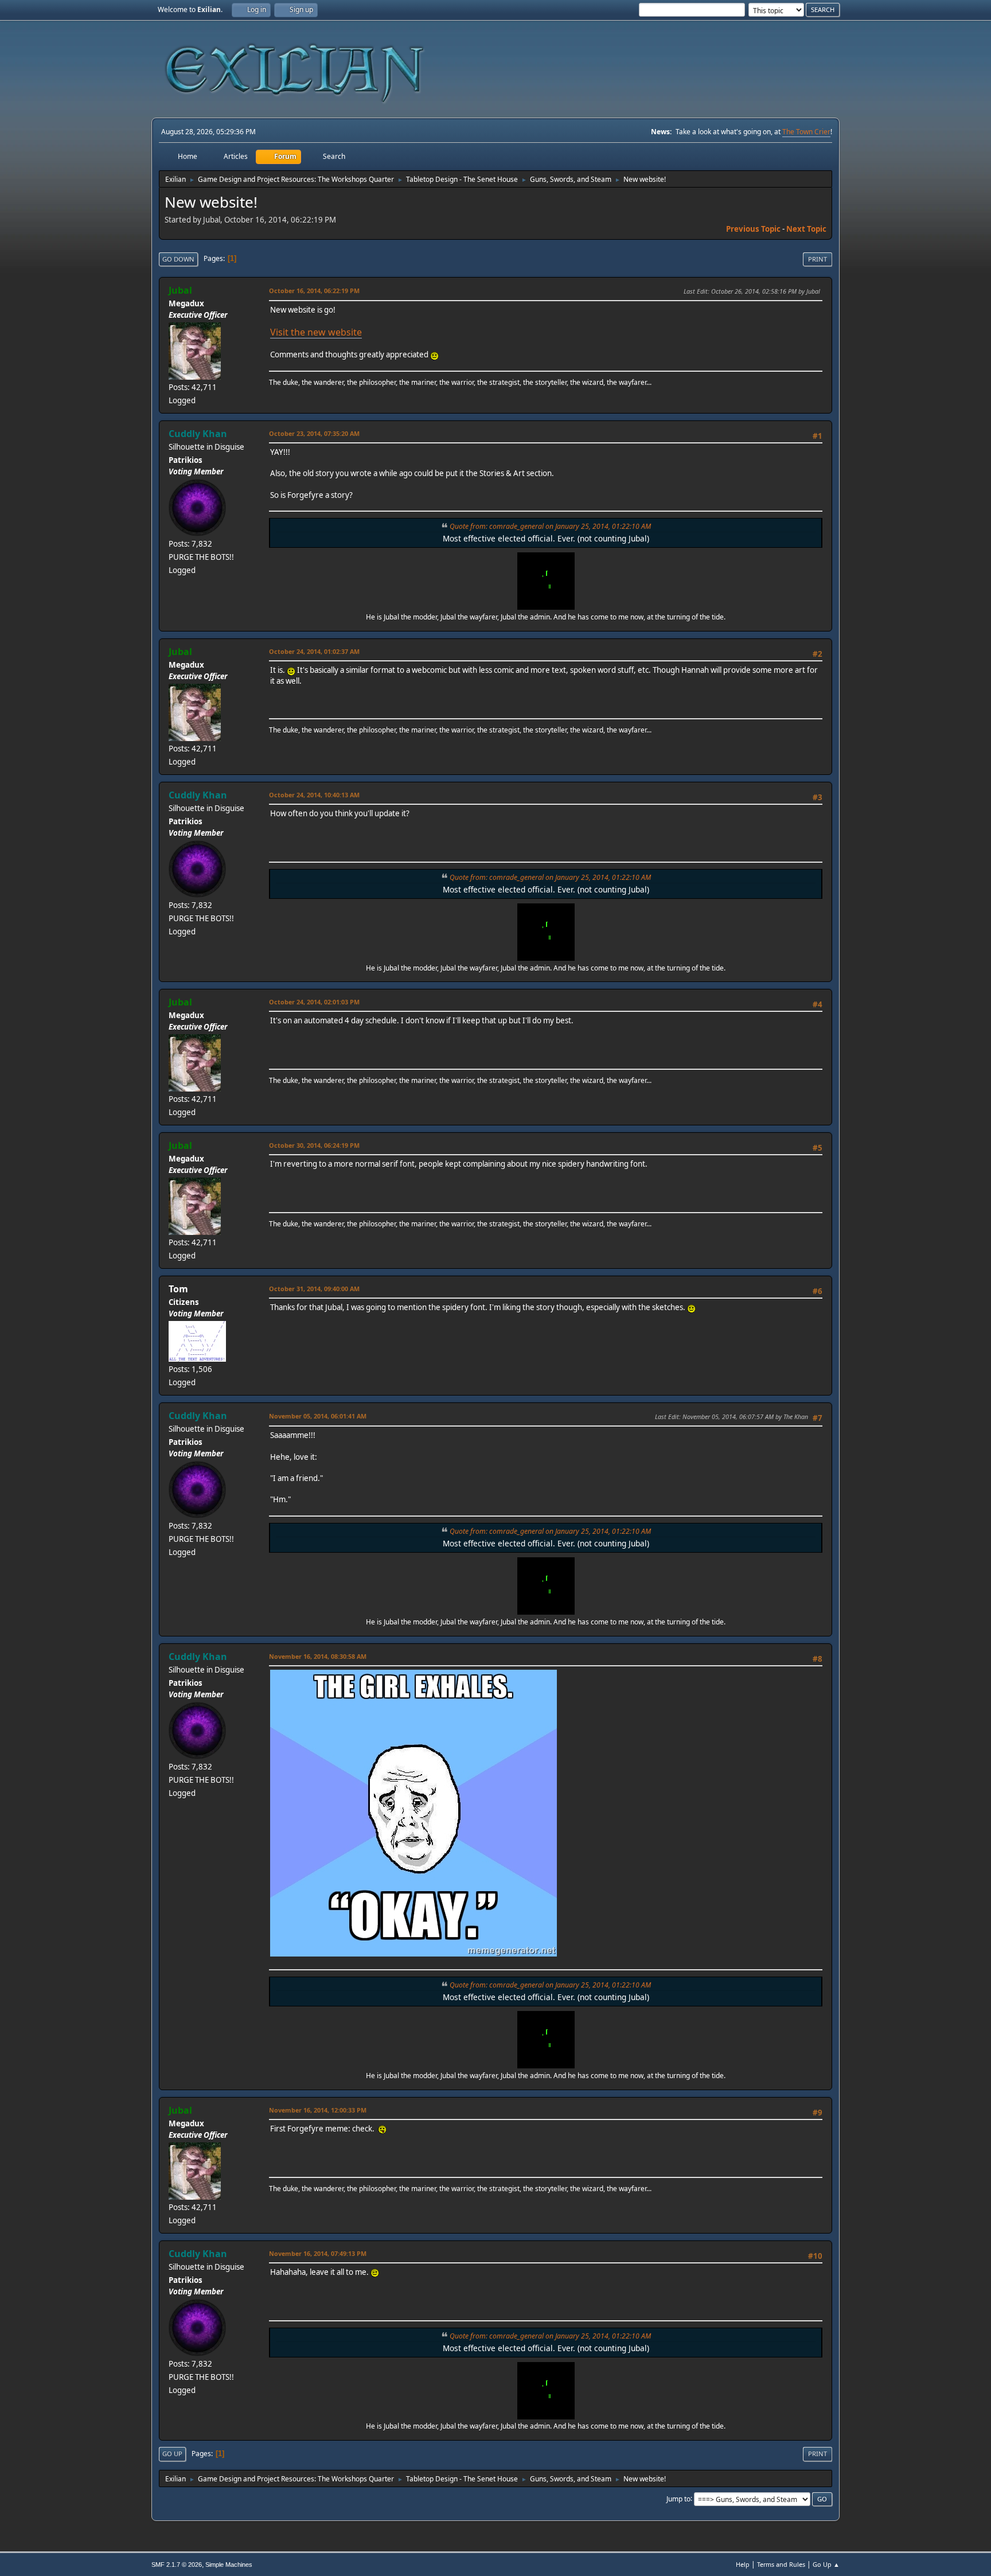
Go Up (172, 2454)
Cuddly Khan (198, 434)
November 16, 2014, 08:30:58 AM (318, 1656)
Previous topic (753, 229)
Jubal (180, 290)
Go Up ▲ (826, 2564)
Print (818, 259)
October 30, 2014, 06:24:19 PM (314, 1145)
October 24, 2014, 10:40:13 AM (314, 795)
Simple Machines (229, 2565)
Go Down (178, 259)
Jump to (678, 2498)
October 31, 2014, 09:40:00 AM (314, 1289)
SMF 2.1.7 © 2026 (177, 2565)
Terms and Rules (781, 2564)
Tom (178, 1289)
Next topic (806, 229)
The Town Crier (806, 132)
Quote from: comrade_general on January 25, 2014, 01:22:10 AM (550, 526)
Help (743, 2564)
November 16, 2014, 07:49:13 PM (318, 2253)
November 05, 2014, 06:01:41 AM (318, 1416)
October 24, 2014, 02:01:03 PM (314, 1002)
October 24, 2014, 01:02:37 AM (314, 651)
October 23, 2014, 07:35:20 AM (314, 433)
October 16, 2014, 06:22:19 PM (314, 291)
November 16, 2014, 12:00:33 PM (318, 2110)
